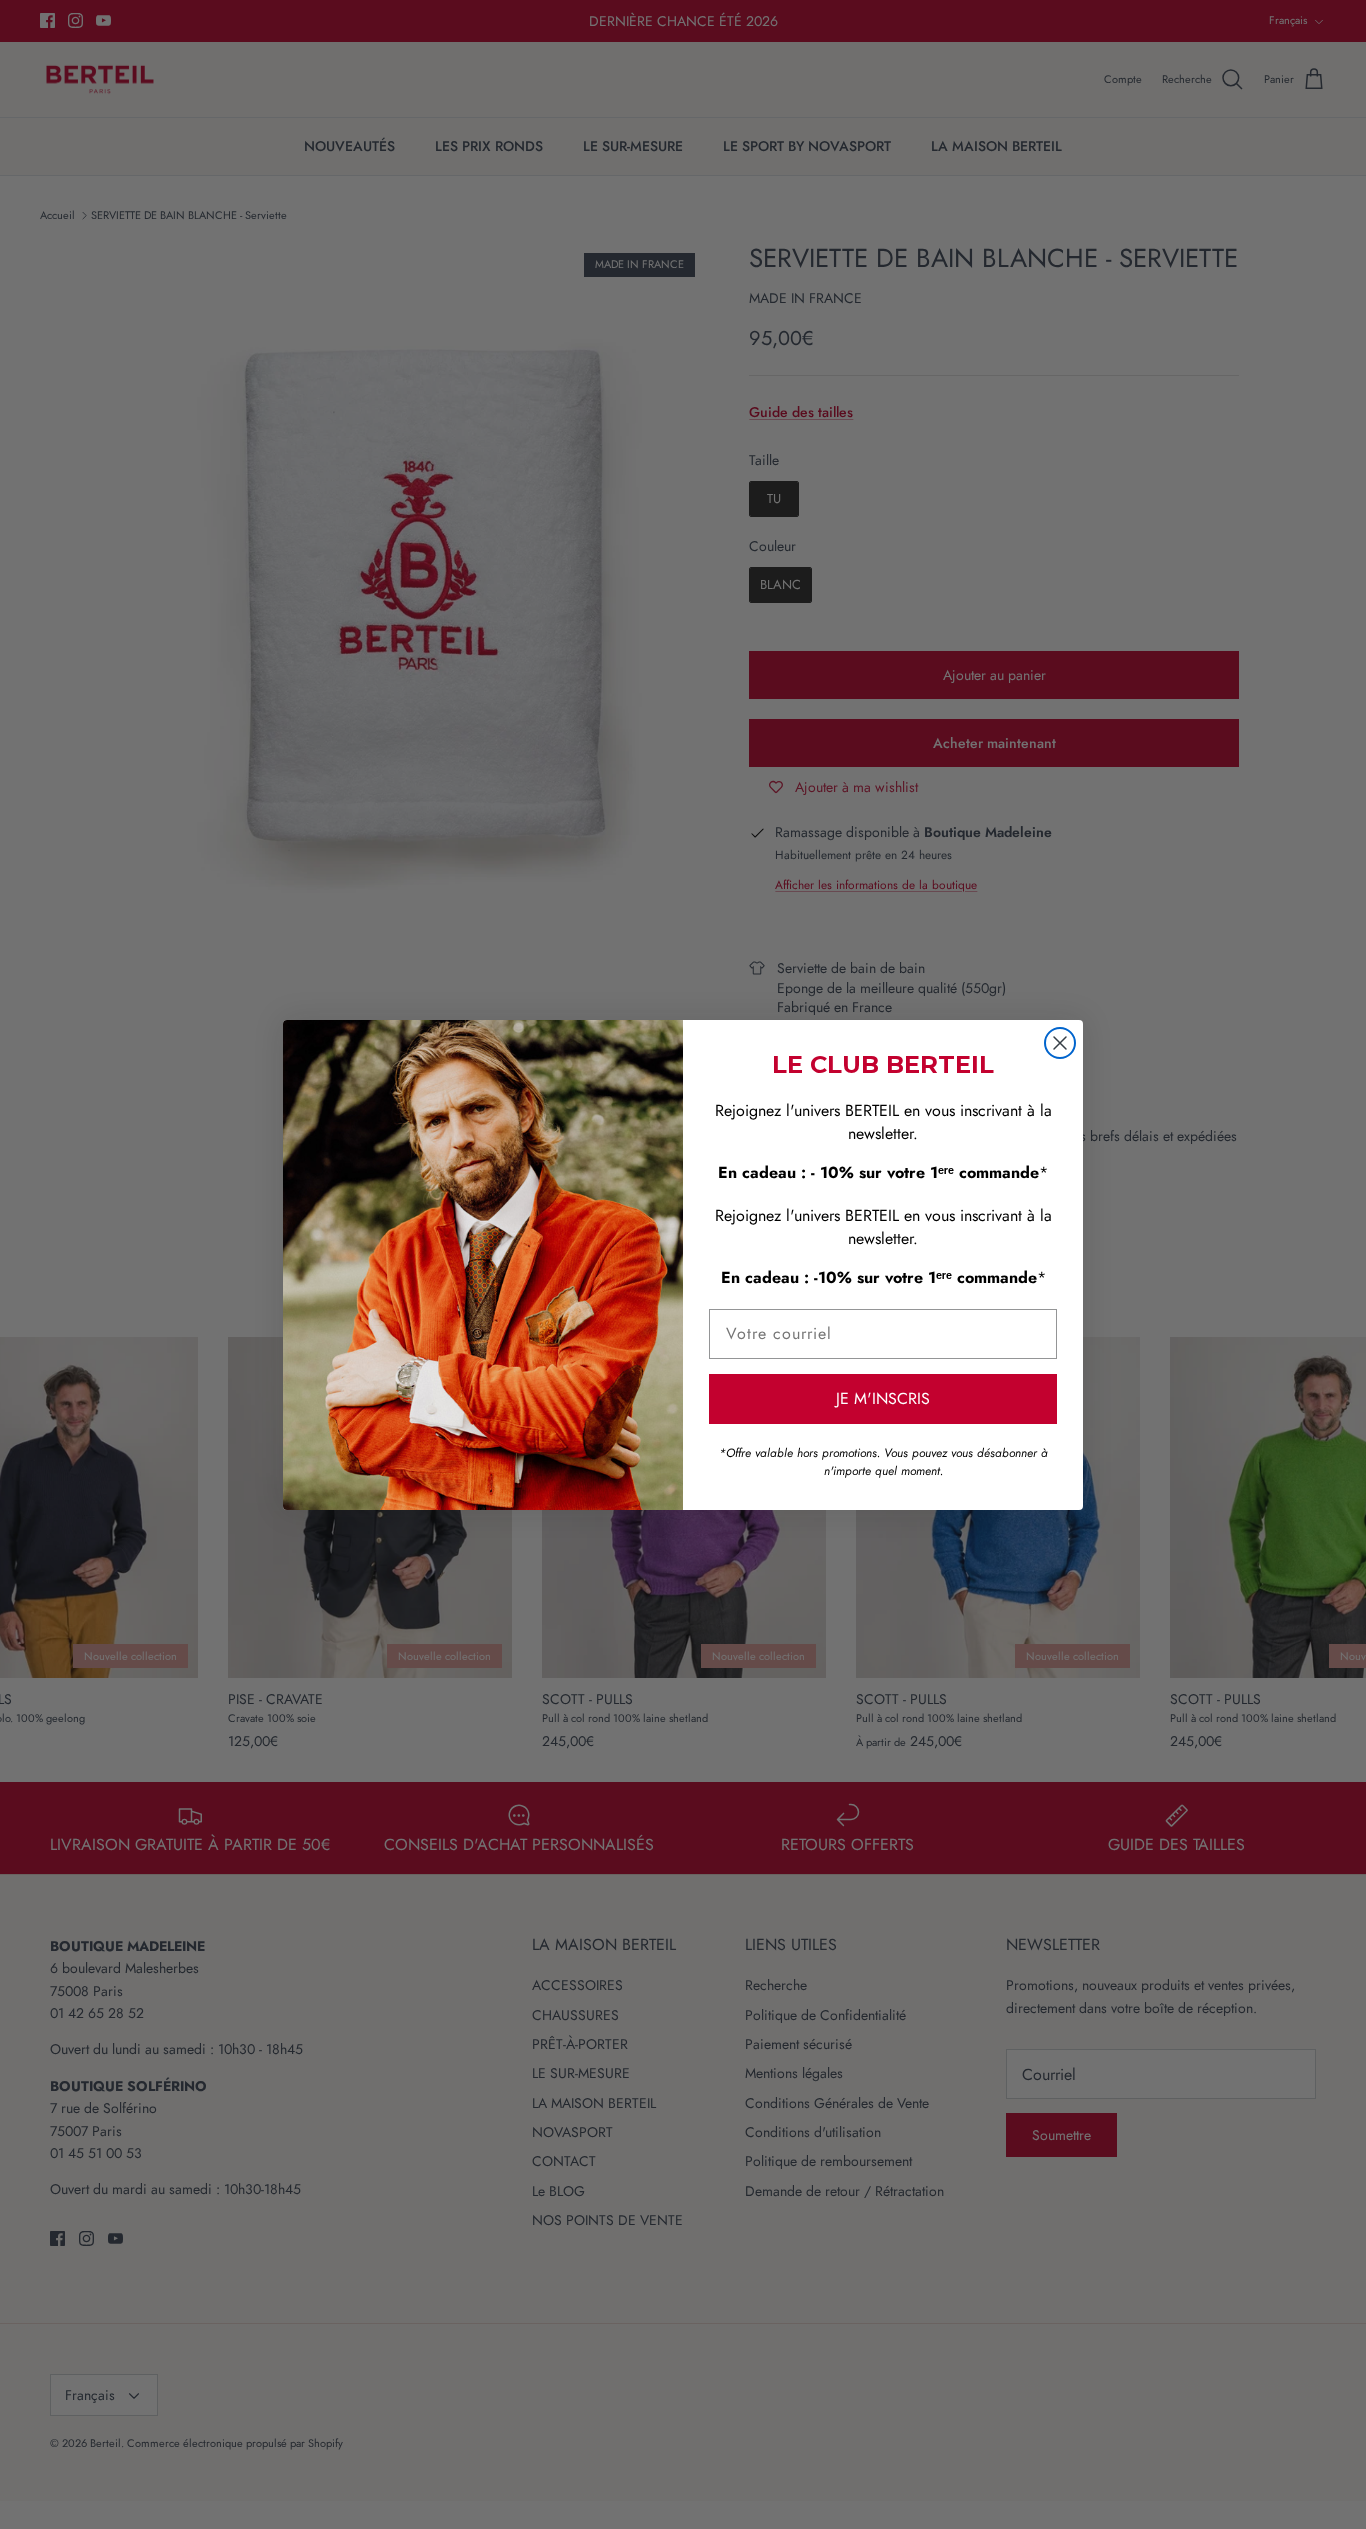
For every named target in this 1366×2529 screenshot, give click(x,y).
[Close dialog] (1060, 1043)
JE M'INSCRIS (883, 1398)
